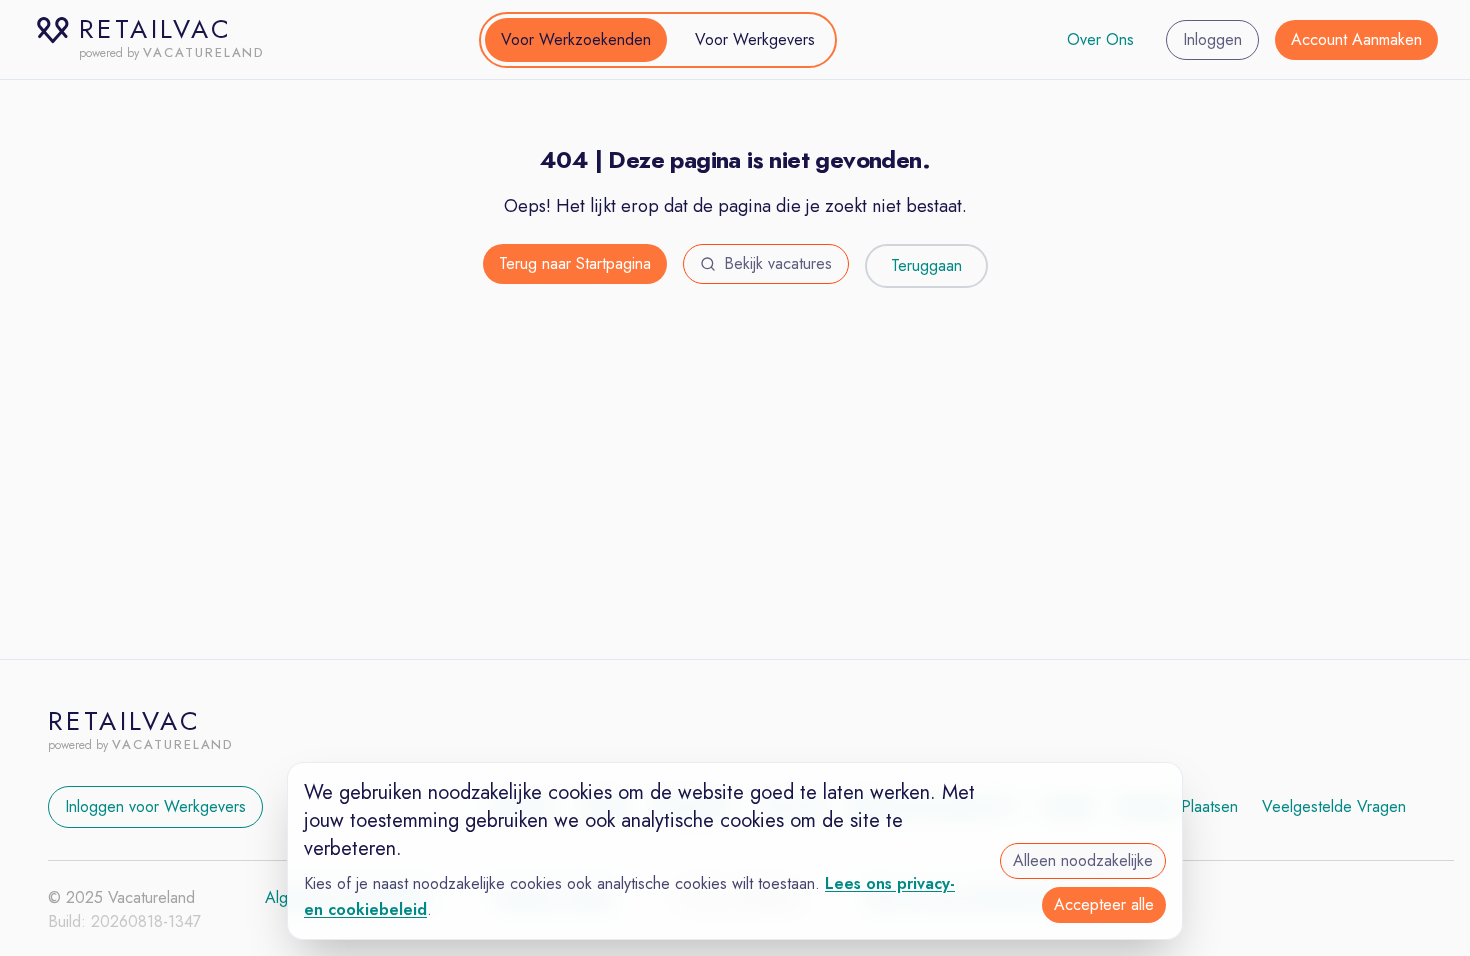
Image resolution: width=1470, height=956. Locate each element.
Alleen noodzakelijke (1083, 860)
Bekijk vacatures (778, 263)
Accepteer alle (1104, 904)
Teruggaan (926, 265)
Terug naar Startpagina (575, 263)
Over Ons (1100, 39)
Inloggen (1212, 39)
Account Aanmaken (1356, 39)
